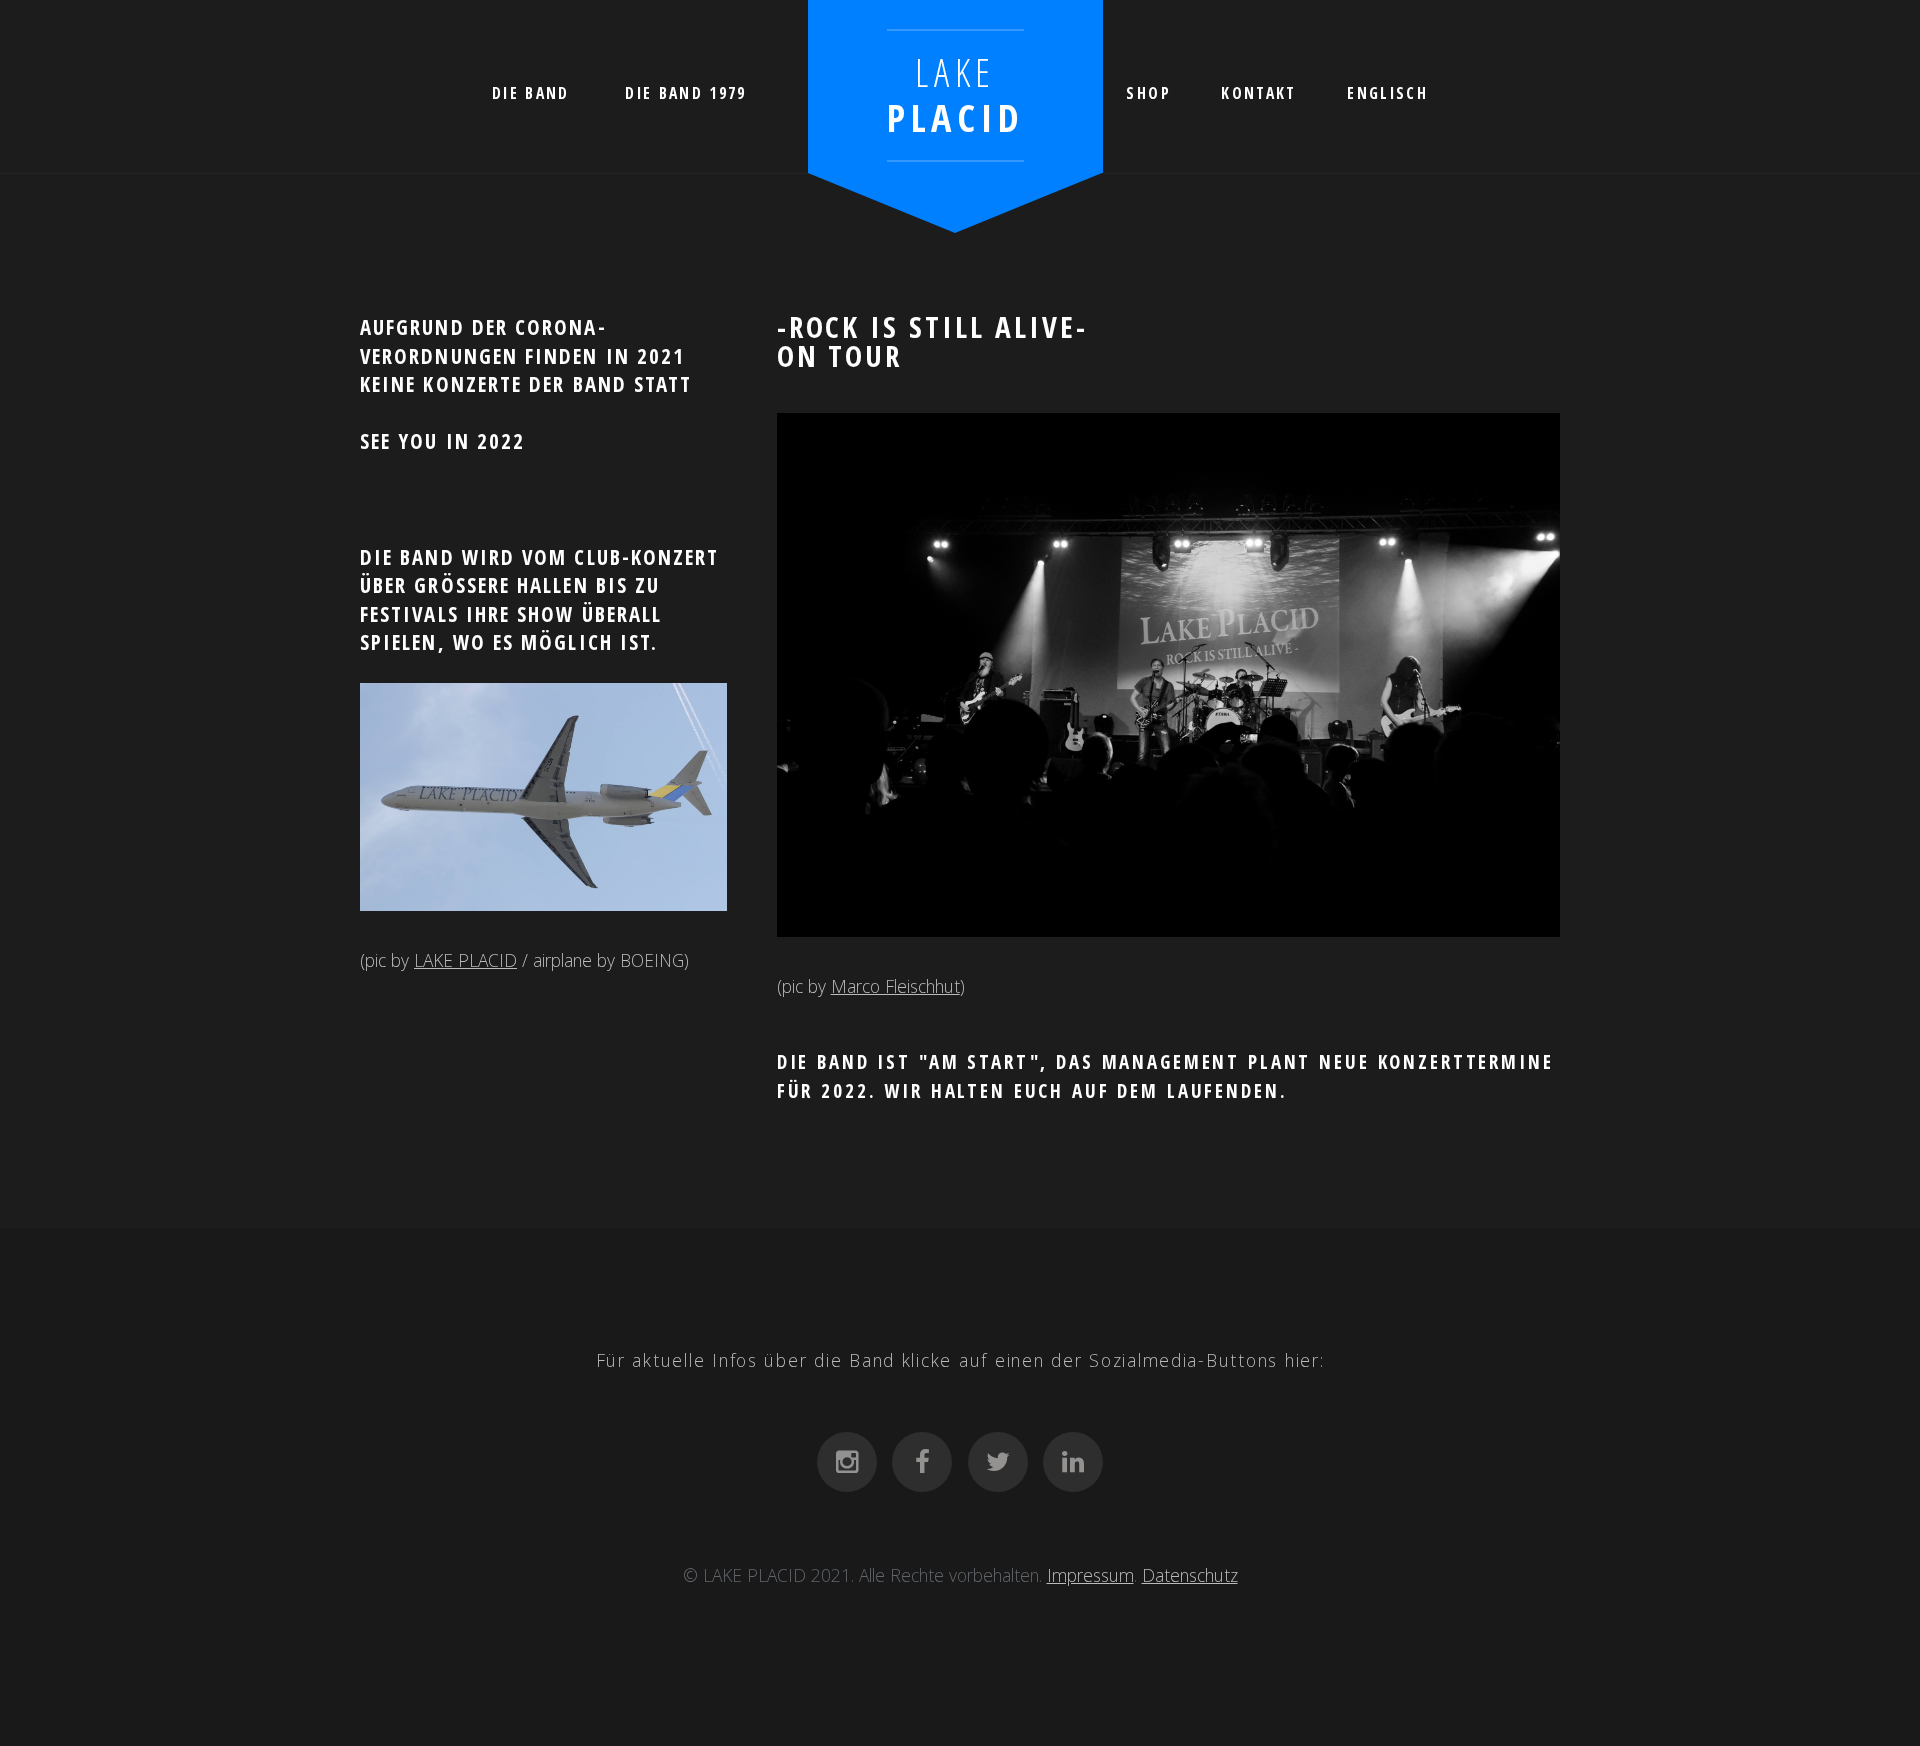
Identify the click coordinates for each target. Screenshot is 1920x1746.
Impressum (1090, 1575)
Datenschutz (1190, 1575)
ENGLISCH (1387, 93)
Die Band (531, 93)
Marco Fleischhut (895, 986)
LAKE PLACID (465, 960)
